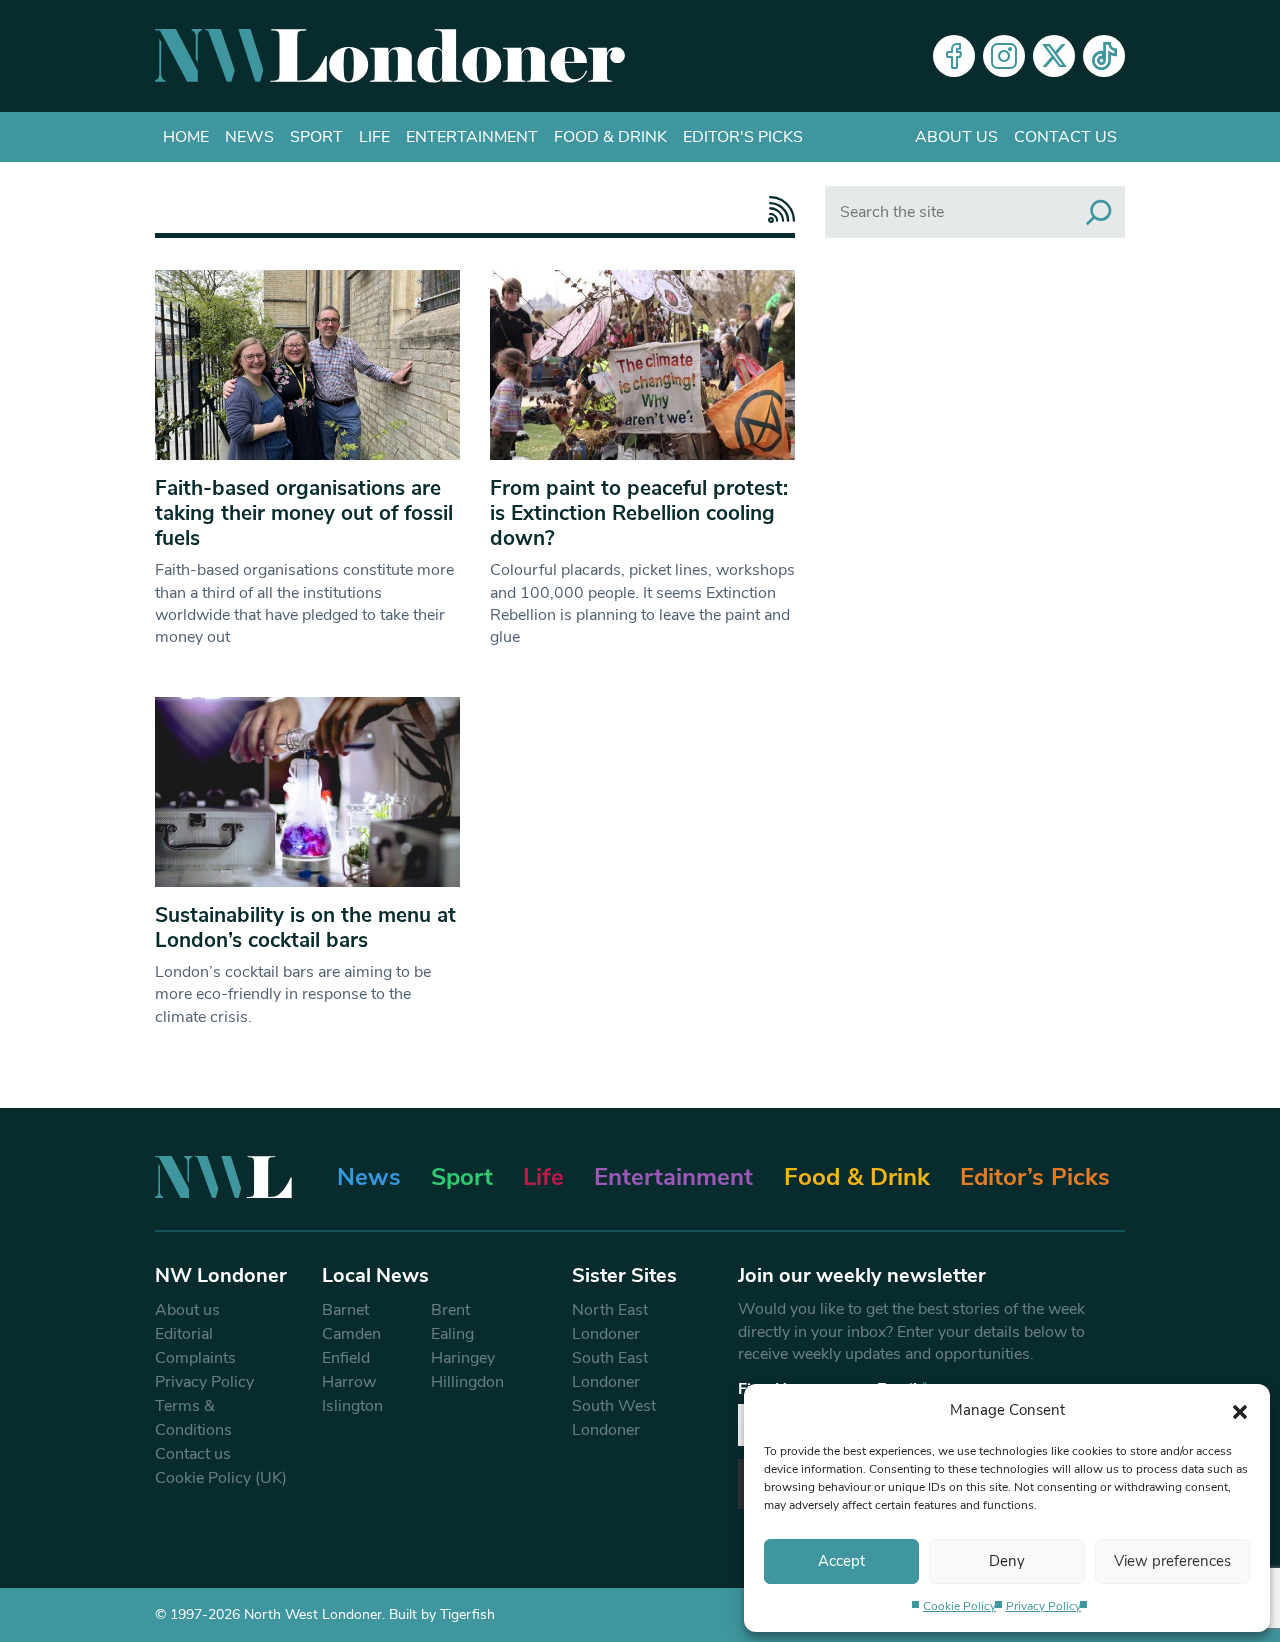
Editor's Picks (743, 137)
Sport (316, 137)
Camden (351, 1334)
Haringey (463, 1358)
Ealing (452, 1334)
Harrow (349, 1382)
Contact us (1065, 137)
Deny (1007, 1561)
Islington (352, 1406)
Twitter (1054, 56)
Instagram (1004, 56)
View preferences (1172, 1561)
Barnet (345, 1310)
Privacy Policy (1043, 1606)
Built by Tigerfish (442, 1614)
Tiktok (1104, 56)
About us (956, 137)
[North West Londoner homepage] (390, 56)
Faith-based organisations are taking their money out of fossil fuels (304, 513)
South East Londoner (610, 1370)
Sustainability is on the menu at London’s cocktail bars (305, 927)
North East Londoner (610, 1322)
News (249, 137)
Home (186, 137)
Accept (841, 1561)
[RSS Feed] (776, 209)
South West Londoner (614, 1418)
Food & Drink (610, 137)
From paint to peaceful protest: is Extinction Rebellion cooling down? (639, 513)
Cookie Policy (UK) (221, 1478)
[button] (1240, 1410)
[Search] (1099, 212)
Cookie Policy (959, 1606)
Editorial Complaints (195, 1346)
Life (374, 137)
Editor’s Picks (1035, 1177)
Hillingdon (467, 1382)
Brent (450, 1310)
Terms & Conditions (193, 1418)
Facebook (954, 56)
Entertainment (472, 137)
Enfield (346, 1358)
